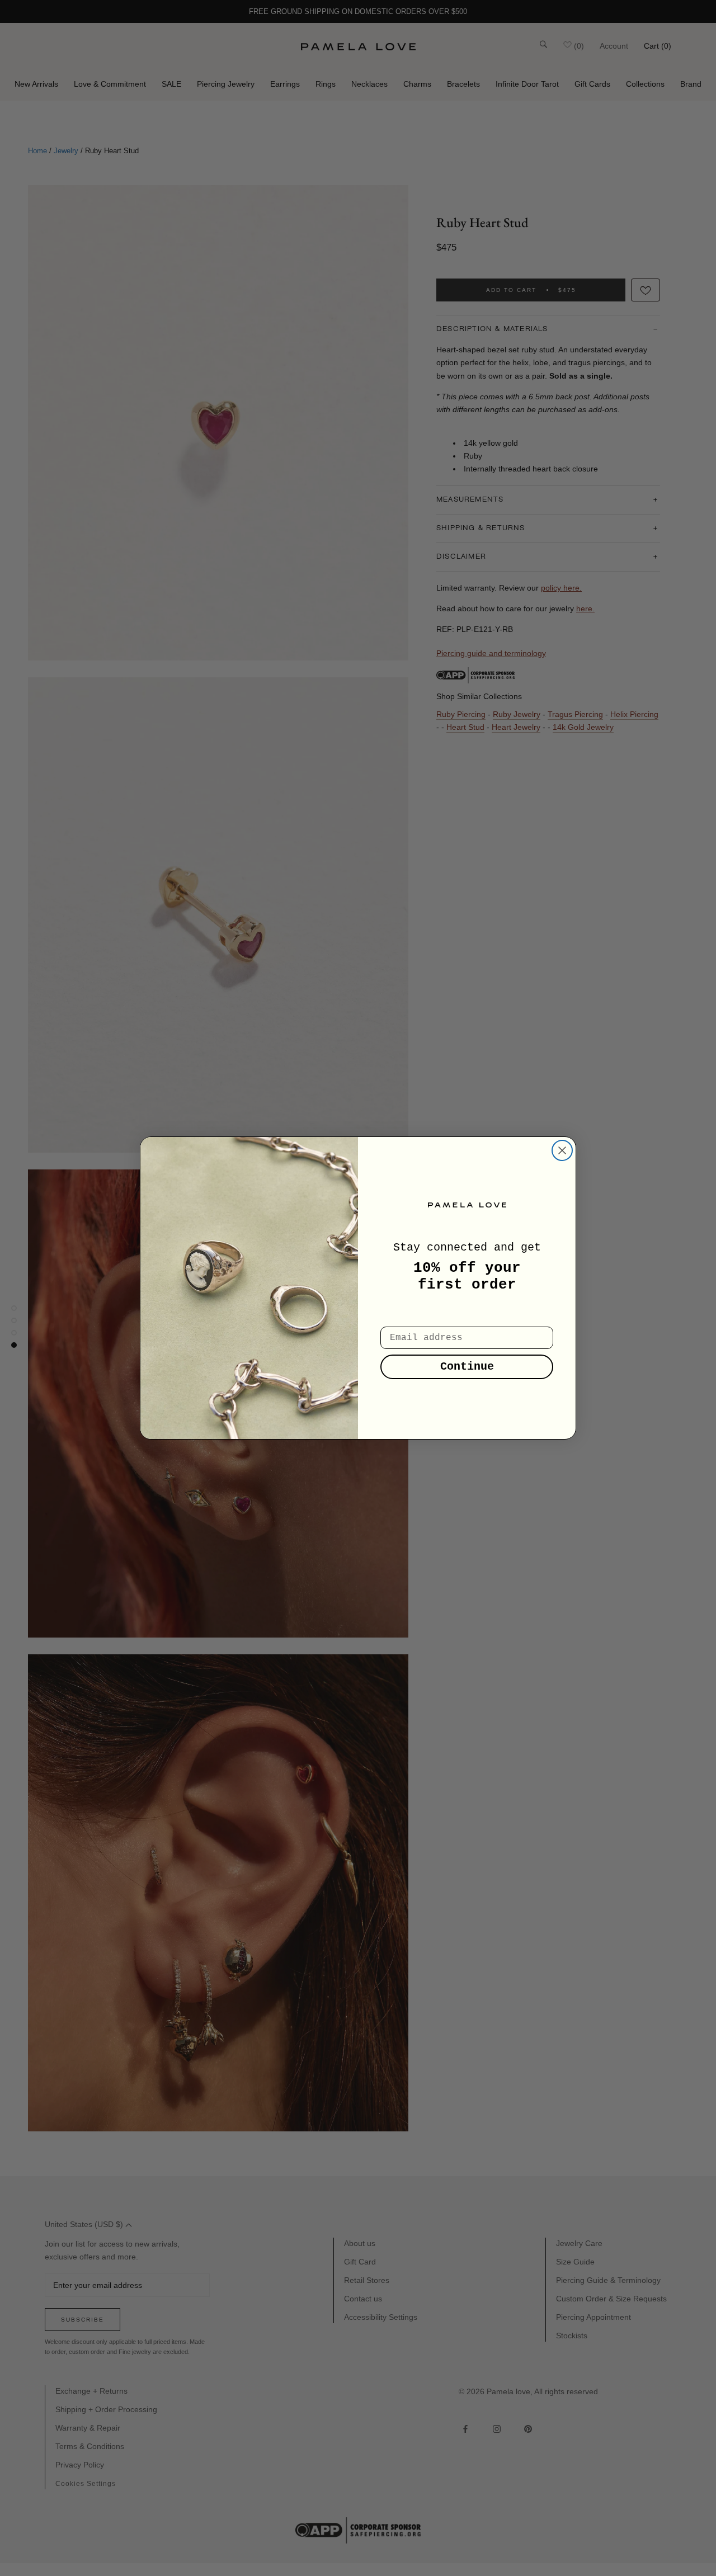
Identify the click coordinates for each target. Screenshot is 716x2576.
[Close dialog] (562, 1150)
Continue (467, 1367)
